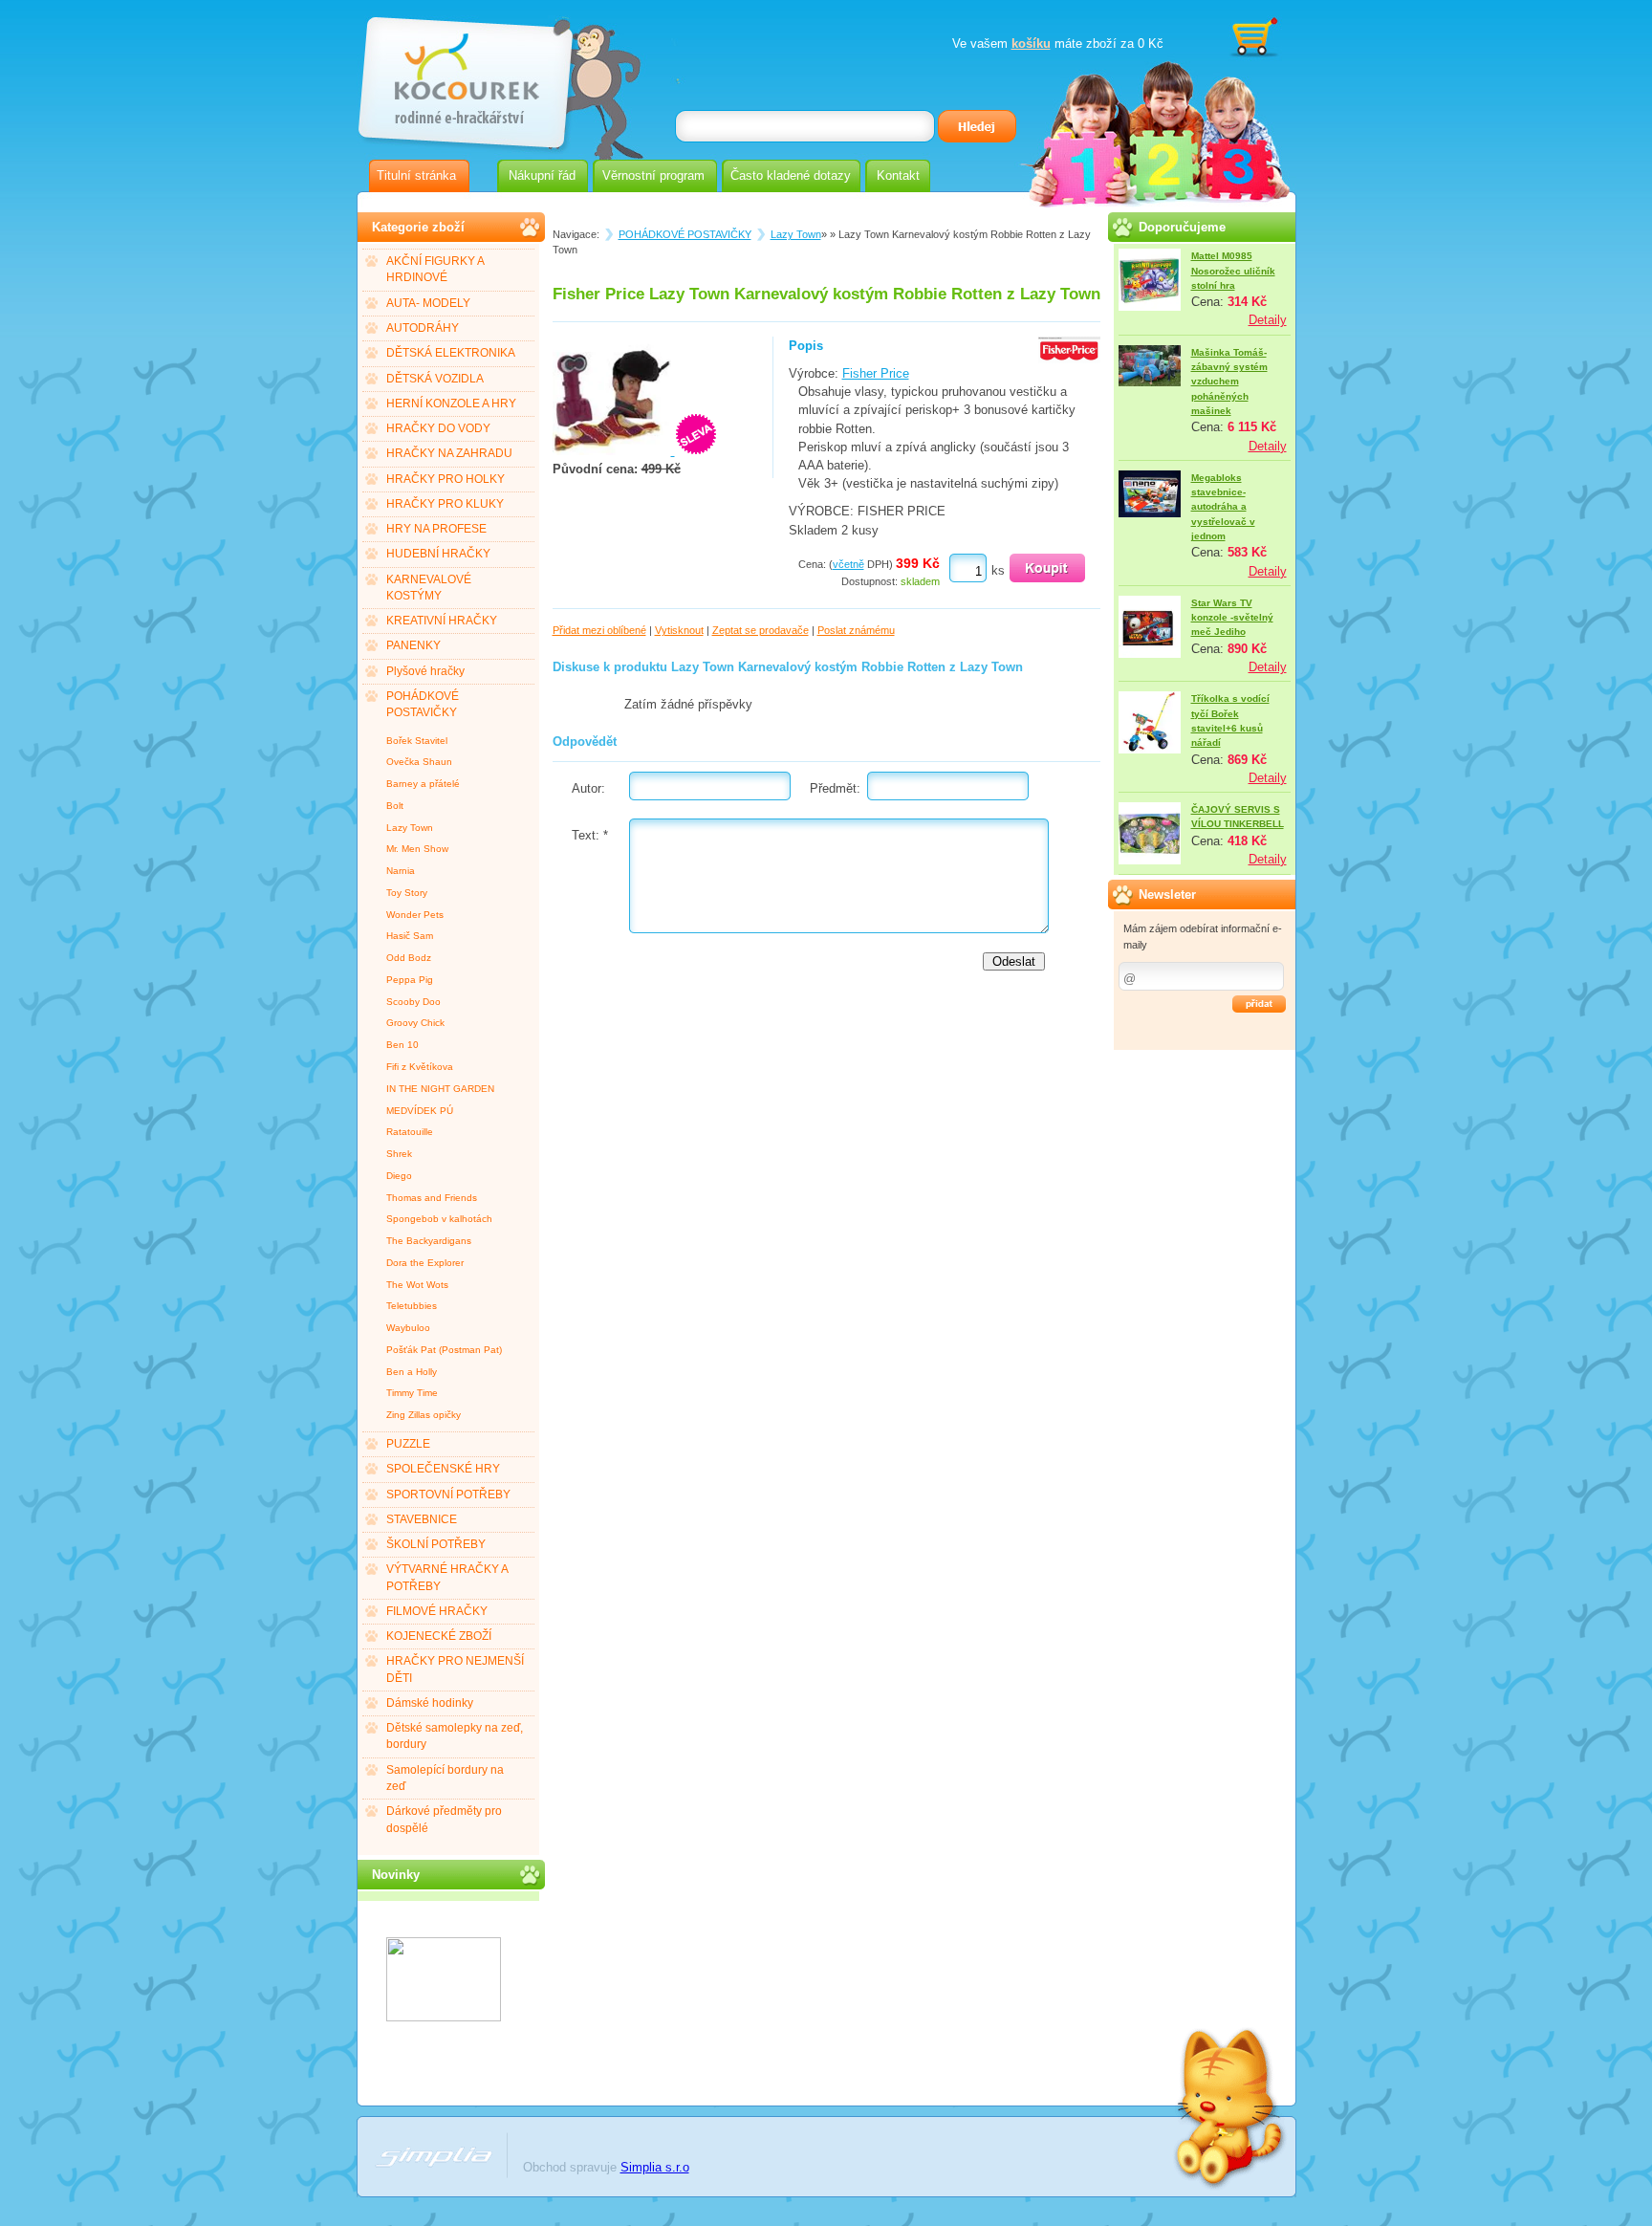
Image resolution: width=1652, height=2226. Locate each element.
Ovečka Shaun (419, 762)
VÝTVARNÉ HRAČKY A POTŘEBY (447, 1577)
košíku (1031, 44)
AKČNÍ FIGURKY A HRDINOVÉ (435, 269)
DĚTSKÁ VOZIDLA (435, 379)
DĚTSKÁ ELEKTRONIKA (451, 353)
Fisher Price (876, 373)
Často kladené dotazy (791, 175)
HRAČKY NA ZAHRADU (449, 453)
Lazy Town (410, 828)
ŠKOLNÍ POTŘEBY (436, 1544)
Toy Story (407, 893)
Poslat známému (856, 630)
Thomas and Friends (432, 1198)
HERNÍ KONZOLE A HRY (451, 404)
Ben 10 (402, 1045)
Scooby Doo (413, 1002)
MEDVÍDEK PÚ (420, 1111)
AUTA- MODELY (428, 303)
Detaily (1268, 320)
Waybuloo (408, 1328)
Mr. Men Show (417, 849)
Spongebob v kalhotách (439, 1219)
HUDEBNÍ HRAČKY (438, 554)
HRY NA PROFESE (436, 529)
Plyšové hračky (425, 671)
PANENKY (413, 645)
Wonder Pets (415, 915)
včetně (848, 564)
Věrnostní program (653, 175)
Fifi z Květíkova (420, 1067)
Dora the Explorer (425, 1263)
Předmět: (835, 788)
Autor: (588, 788)
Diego (399, 1176)
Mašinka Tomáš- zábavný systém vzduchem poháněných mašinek (1229, 382)
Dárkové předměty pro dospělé (444, 1819)
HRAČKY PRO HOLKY (446, 479)
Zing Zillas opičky (424, 1415)
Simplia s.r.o (655, 2167)
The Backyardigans (429, 1241)
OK (1259, 1004)
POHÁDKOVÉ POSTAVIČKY (423, 704)
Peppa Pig (410, 980)
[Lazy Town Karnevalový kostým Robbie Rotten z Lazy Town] (614, 451)
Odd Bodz (409, 958)
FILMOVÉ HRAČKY (437, 1611)
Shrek (399, 1154)
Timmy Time (412, 1393)
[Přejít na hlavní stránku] (464, 74)
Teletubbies (412, 1306)
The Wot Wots (417, 1285)
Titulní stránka (416, 175)
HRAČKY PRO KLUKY (445, 504)
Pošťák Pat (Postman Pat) (444, 1350)
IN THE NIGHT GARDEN (440, 1089)
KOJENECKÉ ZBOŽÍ (439, 1636)
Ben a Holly (412, 1372)
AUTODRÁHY (423, 328)
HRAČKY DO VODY (438, 428)
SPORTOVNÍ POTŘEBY (448, 1495)
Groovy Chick (415, 1023)
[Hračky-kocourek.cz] (444, 2017)
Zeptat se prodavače (761, 630)
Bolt (395, 806)
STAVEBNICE (422, 1519)
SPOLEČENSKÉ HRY (443, 1469)
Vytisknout (679, 630)
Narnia (401, 871)
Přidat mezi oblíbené (599, 630)
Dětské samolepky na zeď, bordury (455, 1736)
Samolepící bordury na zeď (445, 1778)
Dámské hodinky (430, 1703)
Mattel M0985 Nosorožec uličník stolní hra (1233, 271)
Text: (590, 835)
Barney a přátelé (423, 784)
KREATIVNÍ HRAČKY (442, 621)
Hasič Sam (410, 936)
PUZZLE (408, 1444)
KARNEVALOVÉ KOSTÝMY (429, 588)
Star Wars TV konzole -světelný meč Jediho (1232, 618)
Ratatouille (410, 1132)
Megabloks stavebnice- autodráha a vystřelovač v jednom (1223, 507)
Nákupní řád (542, 175)
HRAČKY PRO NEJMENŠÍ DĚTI (455, 1669)
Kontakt (898, 175)
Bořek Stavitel (417, 741)
